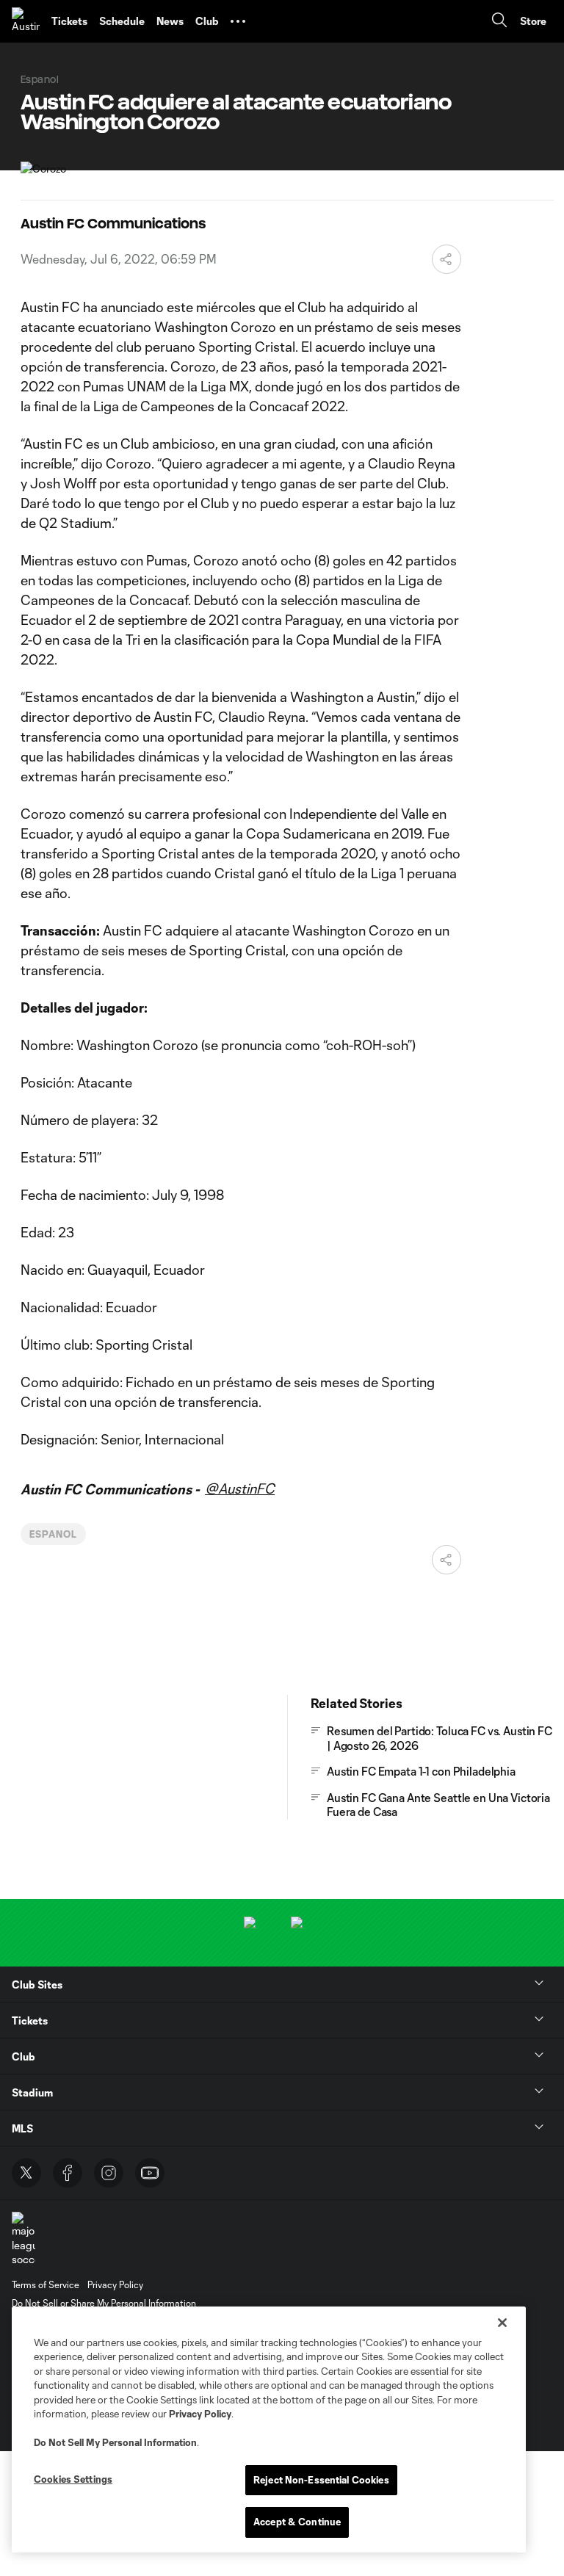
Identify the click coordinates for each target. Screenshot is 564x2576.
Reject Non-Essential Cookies (321, 2480)
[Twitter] (26, 2173)
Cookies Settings (73, 2479)
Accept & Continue (297, 2522)
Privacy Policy (200, 2414)
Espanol (53, 1534)
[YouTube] (150, 2173)
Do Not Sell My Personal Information (115, 2442)
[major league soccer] (23, 2239)
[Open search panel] (499, 22)
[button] (238, 21)
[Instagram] (109, 2173)
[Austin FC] (26, 21)
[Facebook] (68, 2173)
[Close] (502, 2323)
